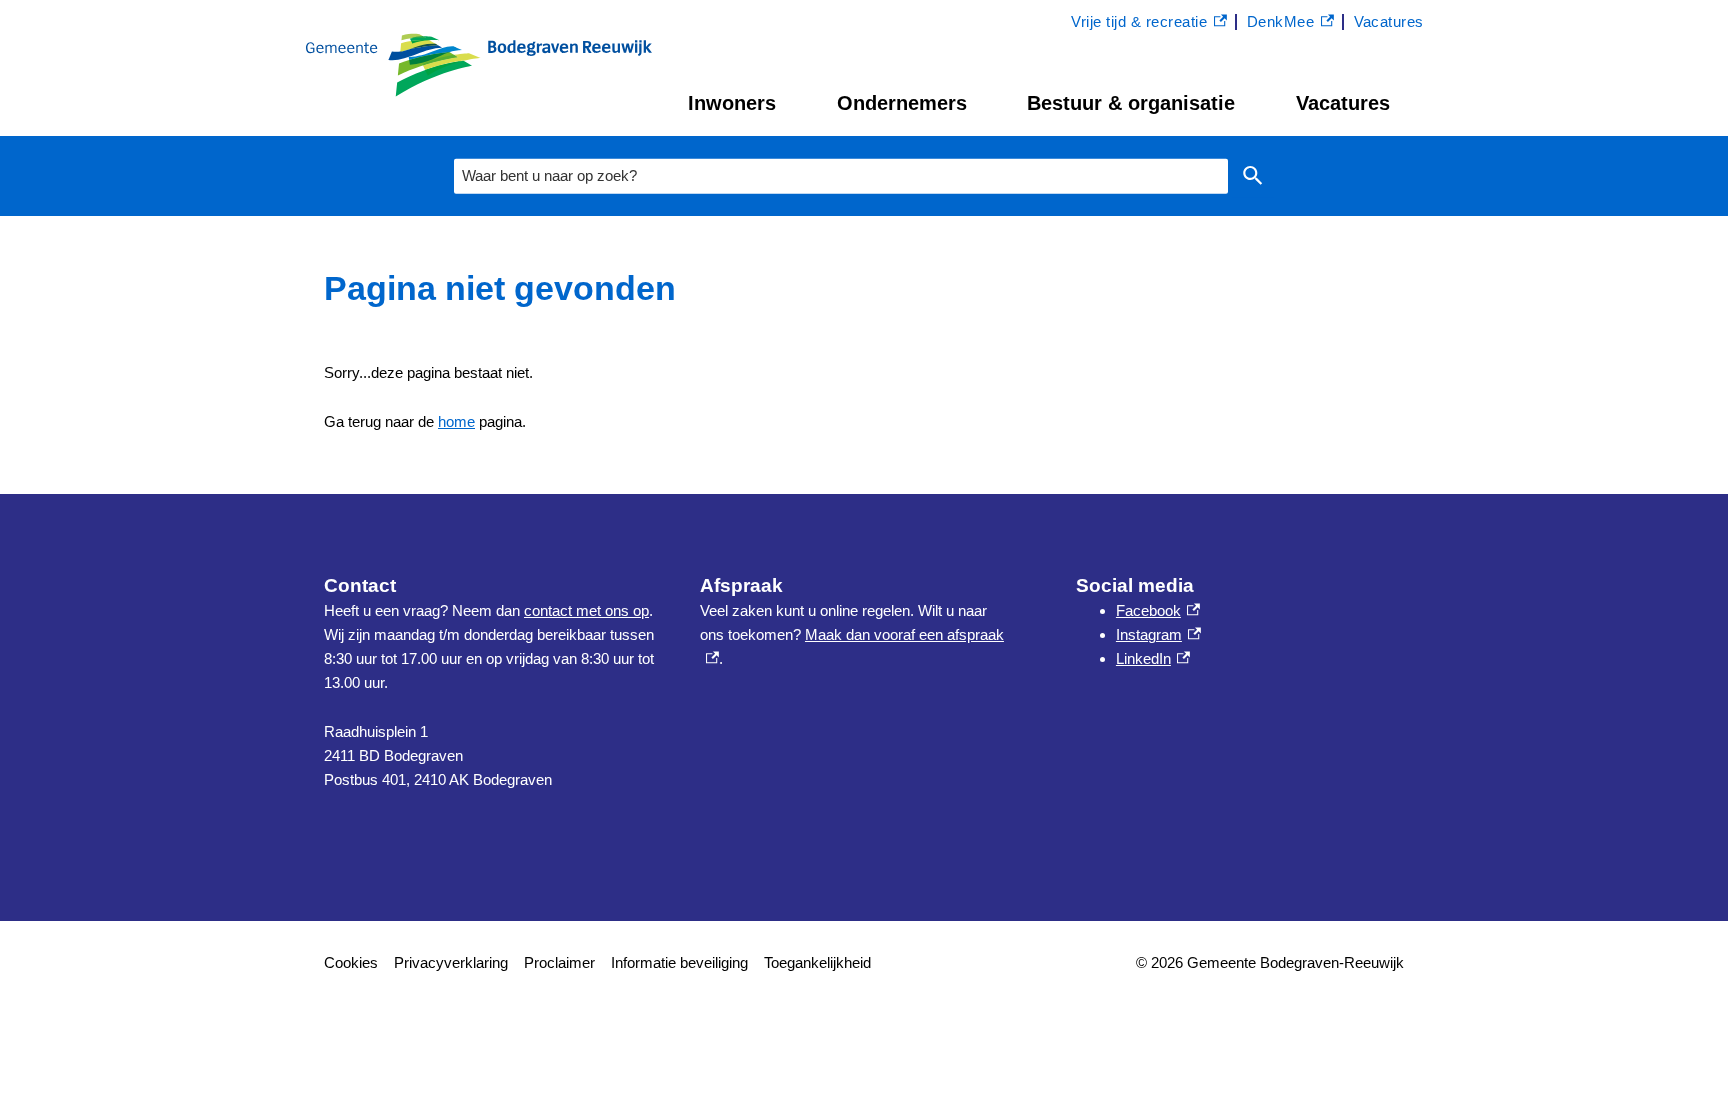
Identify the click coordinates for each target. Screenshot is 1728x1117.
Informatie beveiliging (679, 962)
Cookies (351, 962)
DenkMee (1290, 24)
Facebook (1158, 610)
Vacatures (1343, 103)
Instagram (1158, 634)
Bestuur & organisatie (1131, 103)
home (456, 421)
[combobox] (841, 176)
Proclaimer (559, 962)
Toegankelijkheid (817, 962)
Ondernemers (902, 103)
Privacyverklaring (451, 962)
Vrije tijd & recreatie (1139, 24)
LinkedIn (1153, 658)
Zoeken (1253, 176)
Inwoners (732, 103)
